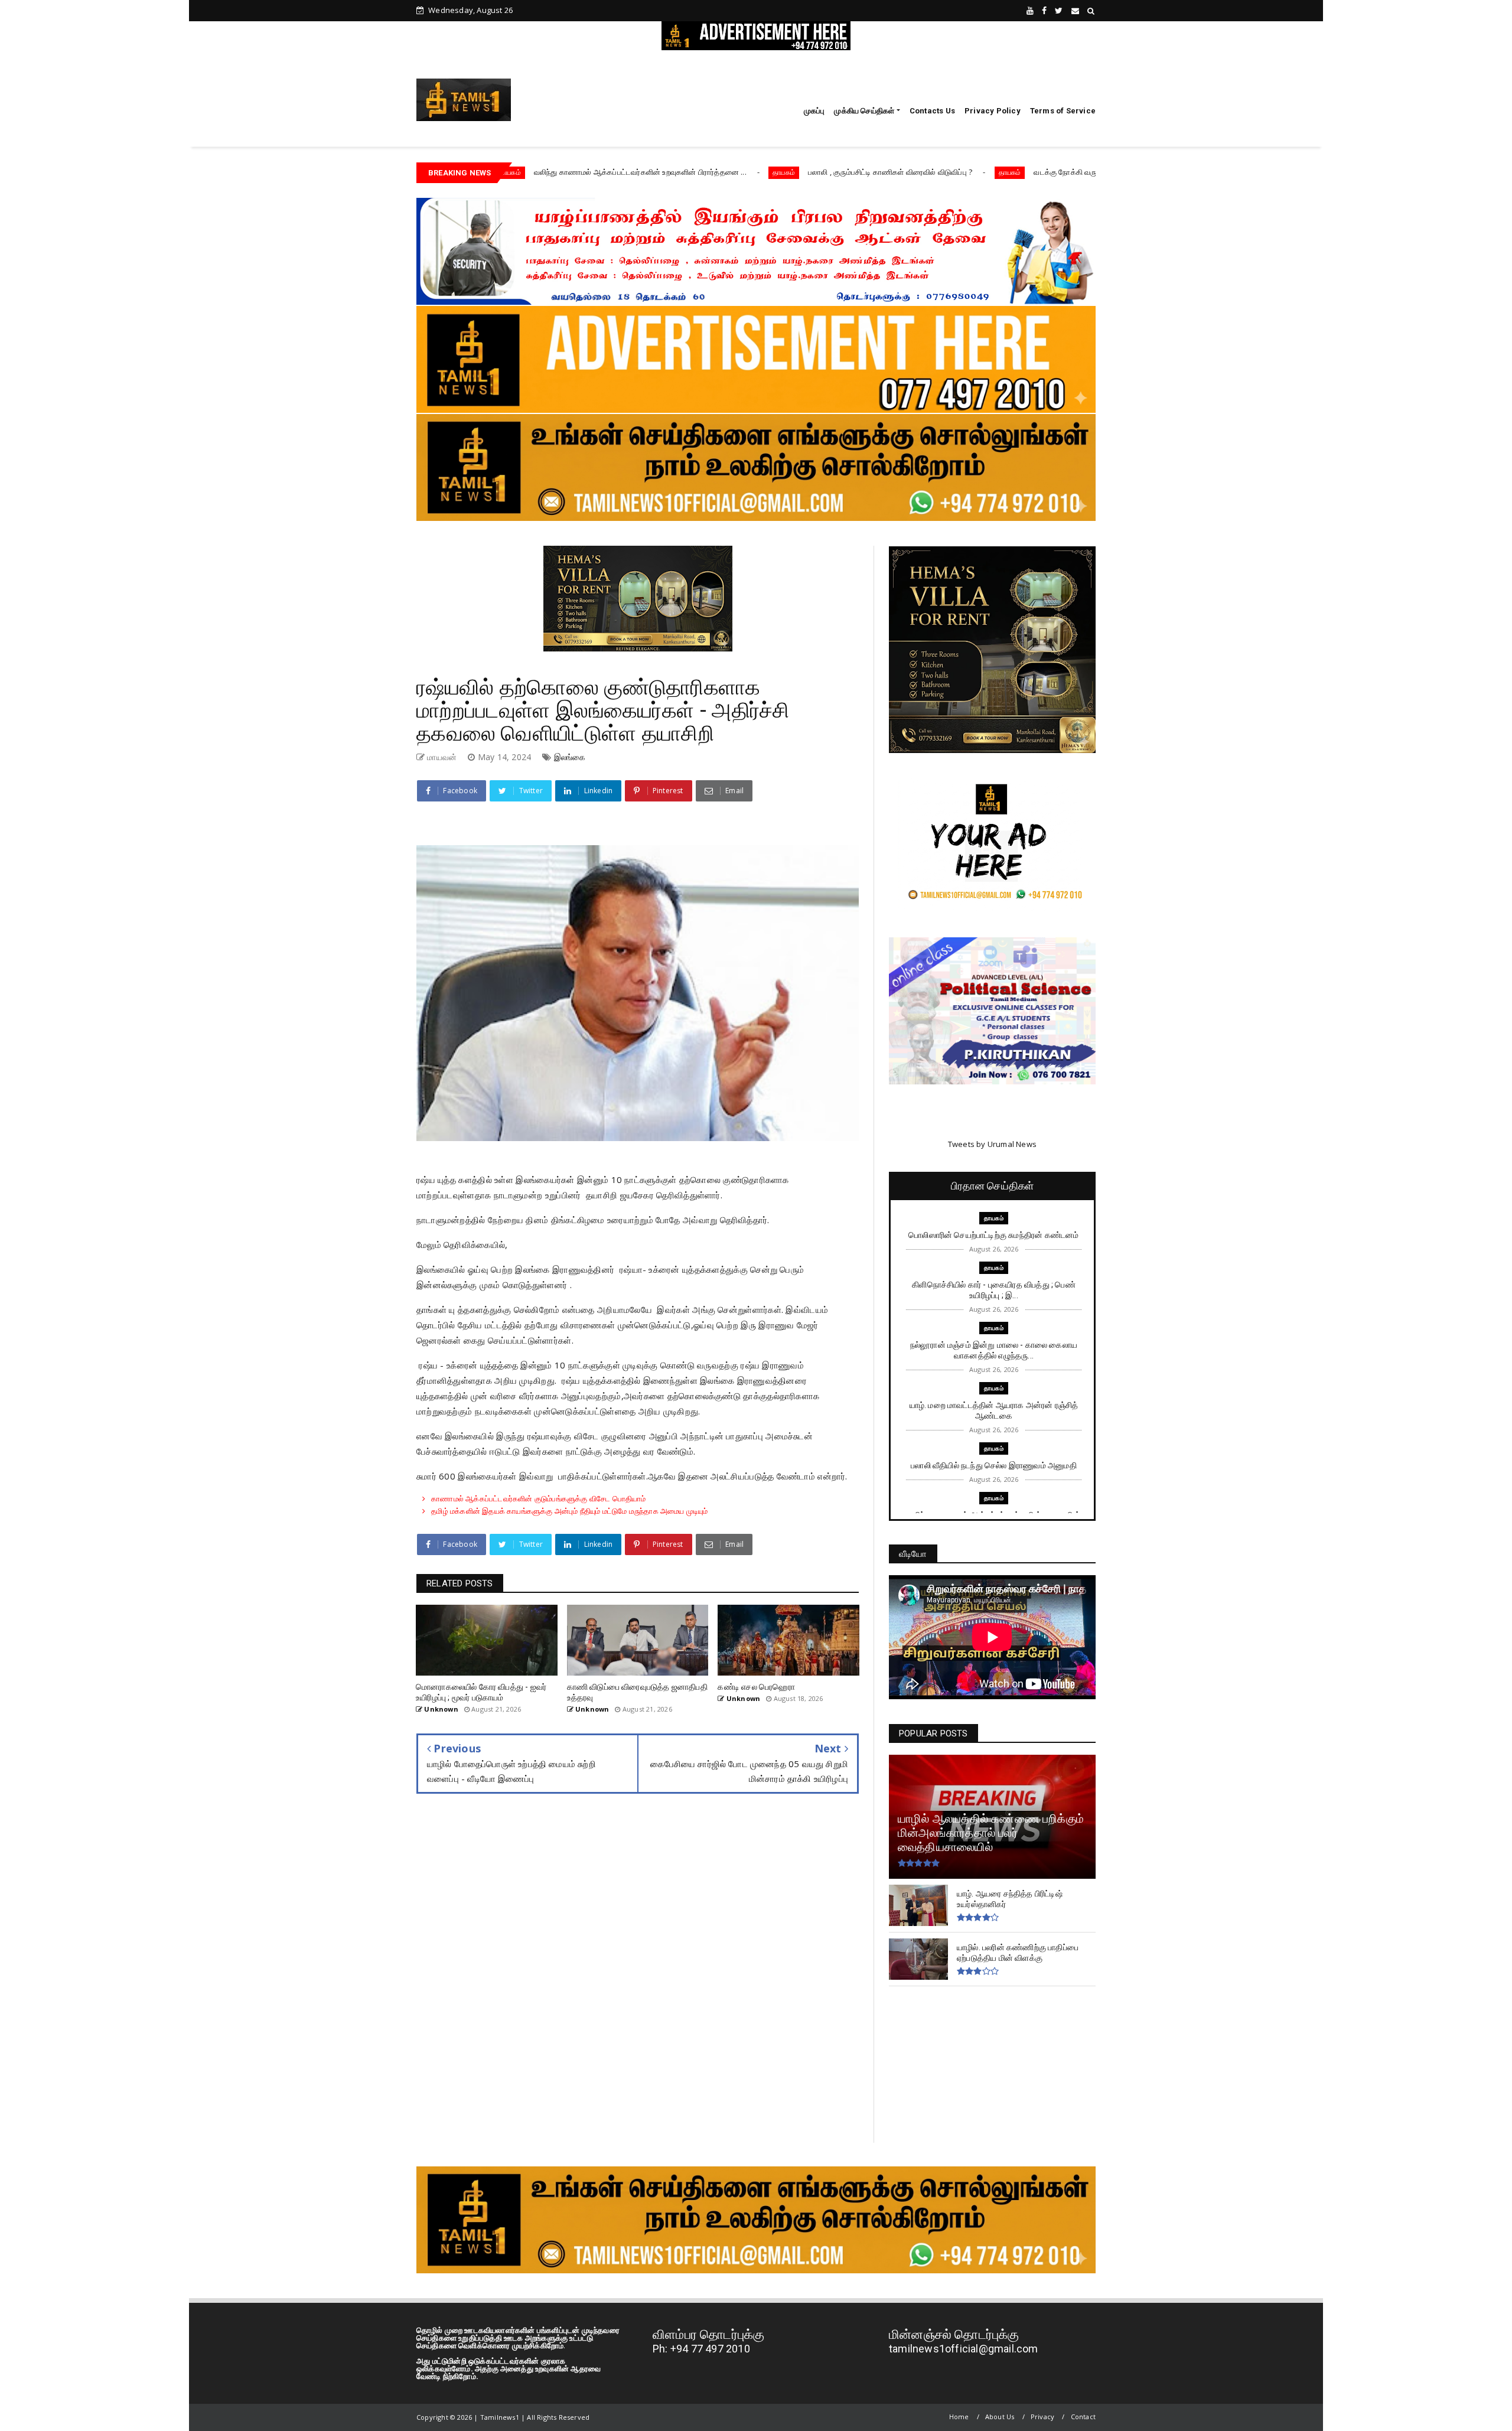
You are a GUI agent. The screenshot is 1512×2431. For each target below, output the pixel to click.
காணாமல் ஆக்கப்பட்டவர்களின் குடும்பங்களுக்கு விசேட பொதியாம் (538, 1498)
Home (959, 2417)
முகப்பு (814, 111)
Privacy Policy (993, 111)
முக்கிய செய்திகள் (864, 111)
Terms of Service (1063, 111)
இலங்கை (570, 757)
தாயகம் (639, 172)
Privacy (1042, 2417)
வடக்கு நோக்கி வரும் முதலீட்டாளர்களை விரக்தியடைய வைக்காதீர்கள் (1001, 172)
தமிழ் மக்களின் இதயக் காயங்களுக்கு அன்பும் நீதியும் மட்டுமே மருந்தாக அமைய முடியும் (569, 1511)
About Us (1000, 2417)
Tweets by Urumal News (992, 1144)
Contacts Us (932, 111)
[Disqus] (638, 1977)
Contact (1083, 2417)
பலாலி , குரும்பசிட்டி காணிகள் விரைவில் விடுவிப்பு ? (745, 172)
